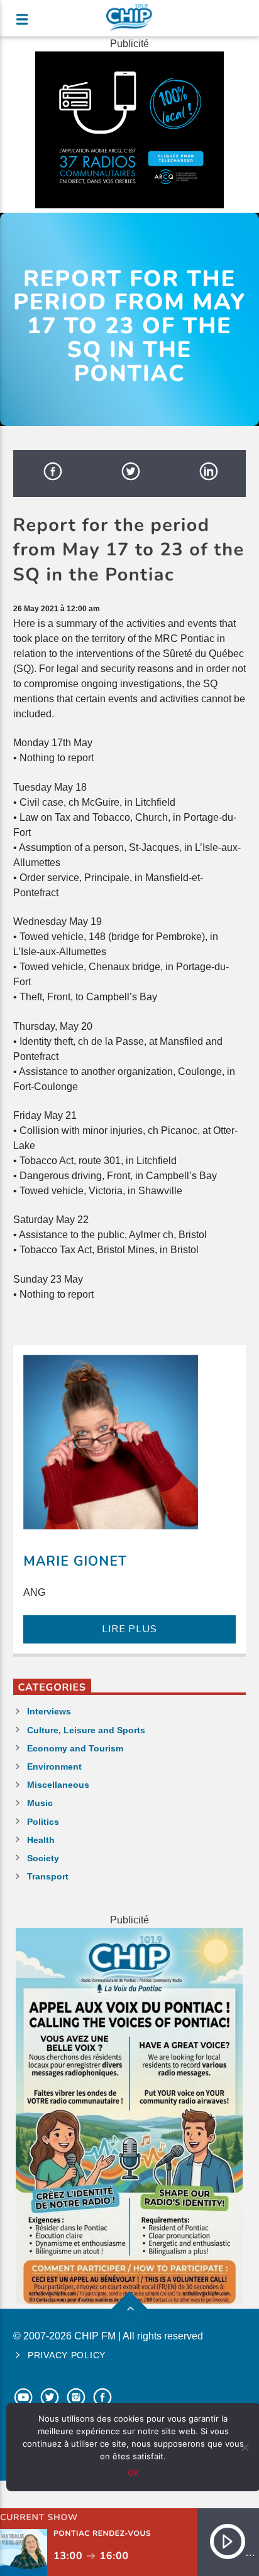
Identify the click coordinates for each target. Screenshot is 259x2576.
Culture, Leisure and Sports (86, 1730)
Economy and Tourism (75, 1748)
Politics (43, 1822)
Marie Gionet (75, 1561)
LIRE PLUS (129, 1629)
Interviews (49, 1711)
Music (40, 1803)
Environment (54, 1766)
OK (133, 2472)
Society (43, 1858)
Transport (48, 1876)
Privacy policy (67, 2355)
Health (41, 1840)
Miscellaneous (58, 1785)
